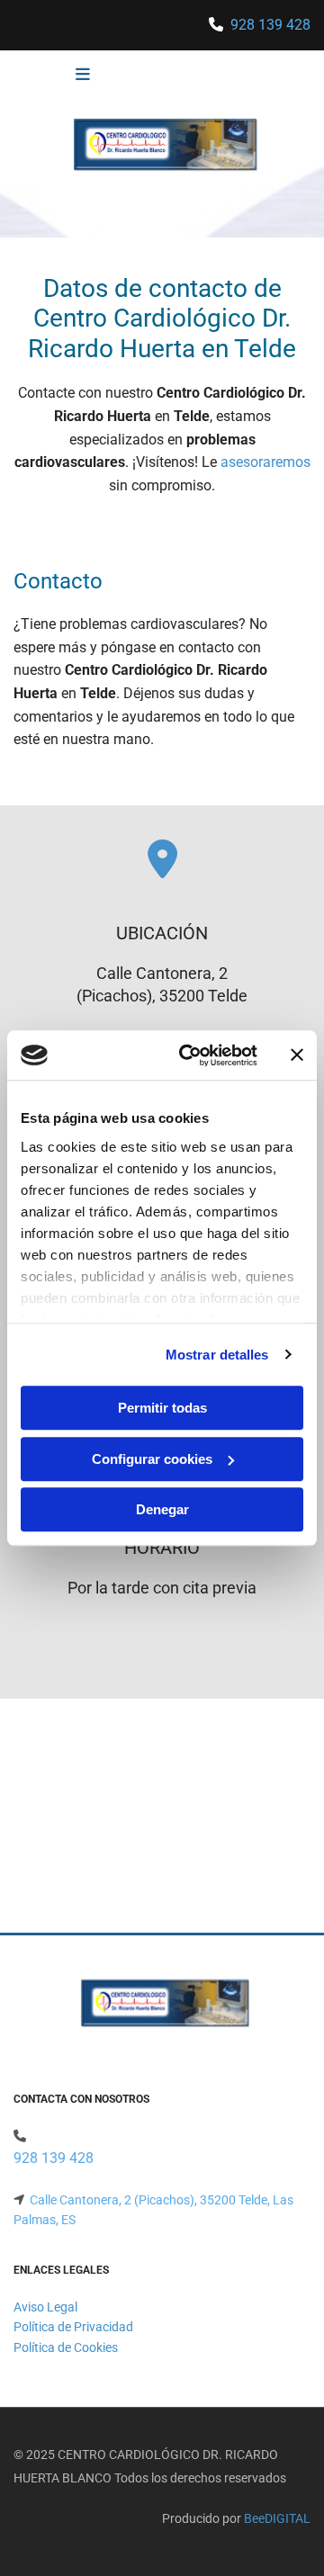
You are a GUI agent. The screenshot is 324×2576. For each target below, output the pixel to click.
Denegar (162, 1509)
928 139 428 (270, 25)
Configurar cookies (152, 1459)
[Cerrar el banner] (297, 1055)
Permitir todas (162, 1408)
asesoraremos (265, 462)
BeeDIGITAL (277, 2518)
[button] (56, 76)
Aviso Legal (45, 2307)
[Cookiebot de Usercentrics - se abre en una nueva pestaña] (190, 1055)
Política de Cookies (66, 2347)
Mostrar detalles (217, 1355)
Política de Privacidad (73, 2327)
